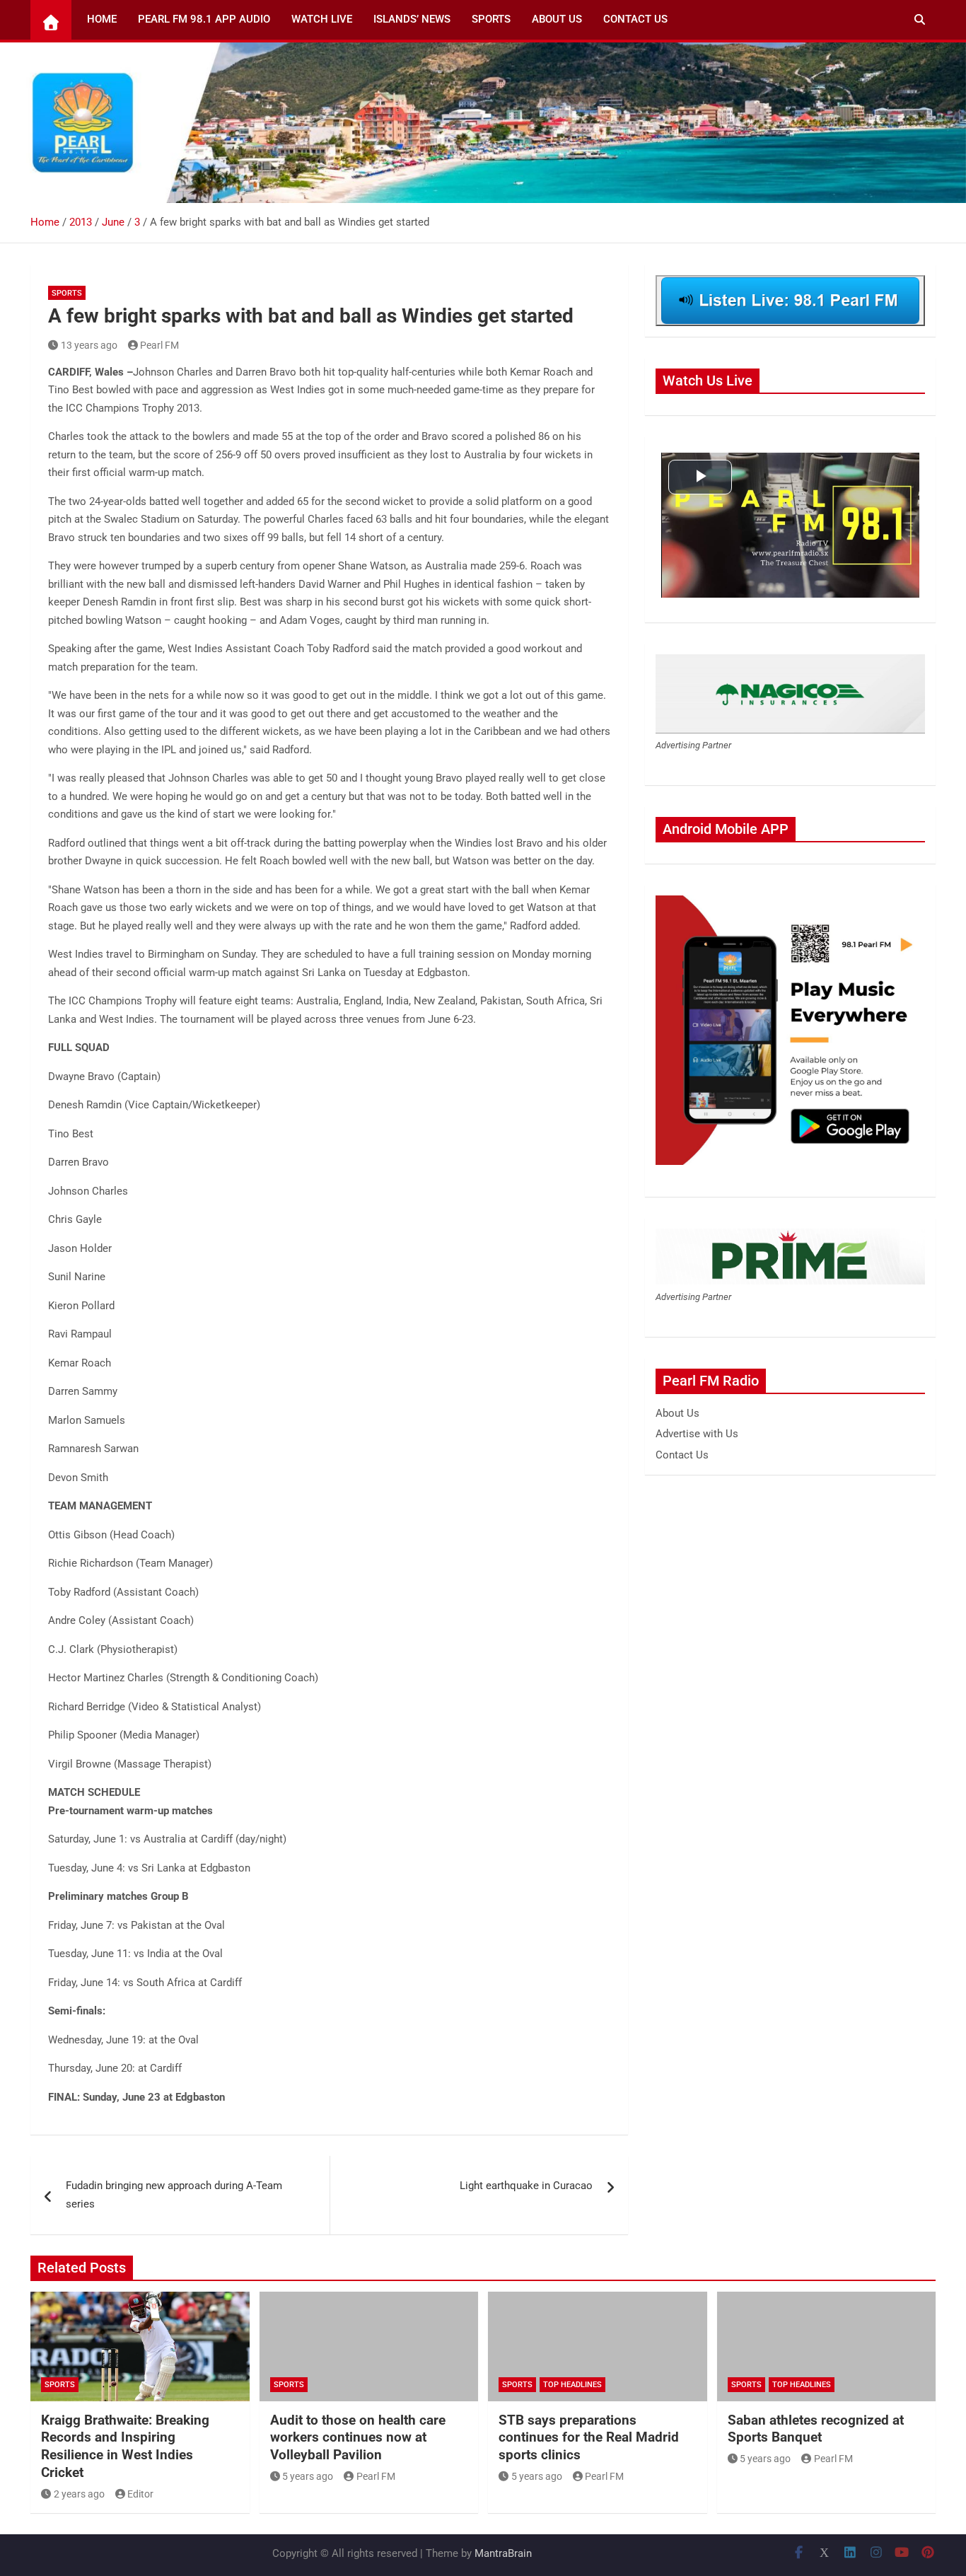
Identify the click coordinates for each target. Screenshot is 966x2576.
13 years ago (89, 345)
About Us (557, 19)
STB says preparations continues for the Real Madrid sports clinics (589, 2437)
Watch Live (322, 19)
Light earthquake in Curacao (526, 2186)
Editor (140, 2494)
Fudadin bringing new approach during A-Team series (174, 2195)
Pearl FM (159, 345)
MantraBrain (503, 2553)
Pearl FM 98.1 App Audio (204, 19)
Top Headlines (572, 2385)
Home (102, 19)
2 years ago (79, 2494)
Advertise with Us (697, 1434)
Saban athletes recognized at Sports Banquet (816, 2429)
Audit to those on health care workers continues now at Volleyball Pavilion (358, 2437)
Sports (491, 19)
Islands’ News (412, 19)
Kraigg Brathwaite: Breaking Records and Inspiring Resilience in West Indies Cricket (125, 2446)
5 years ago (308, 2476)
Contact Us (635, 19)
